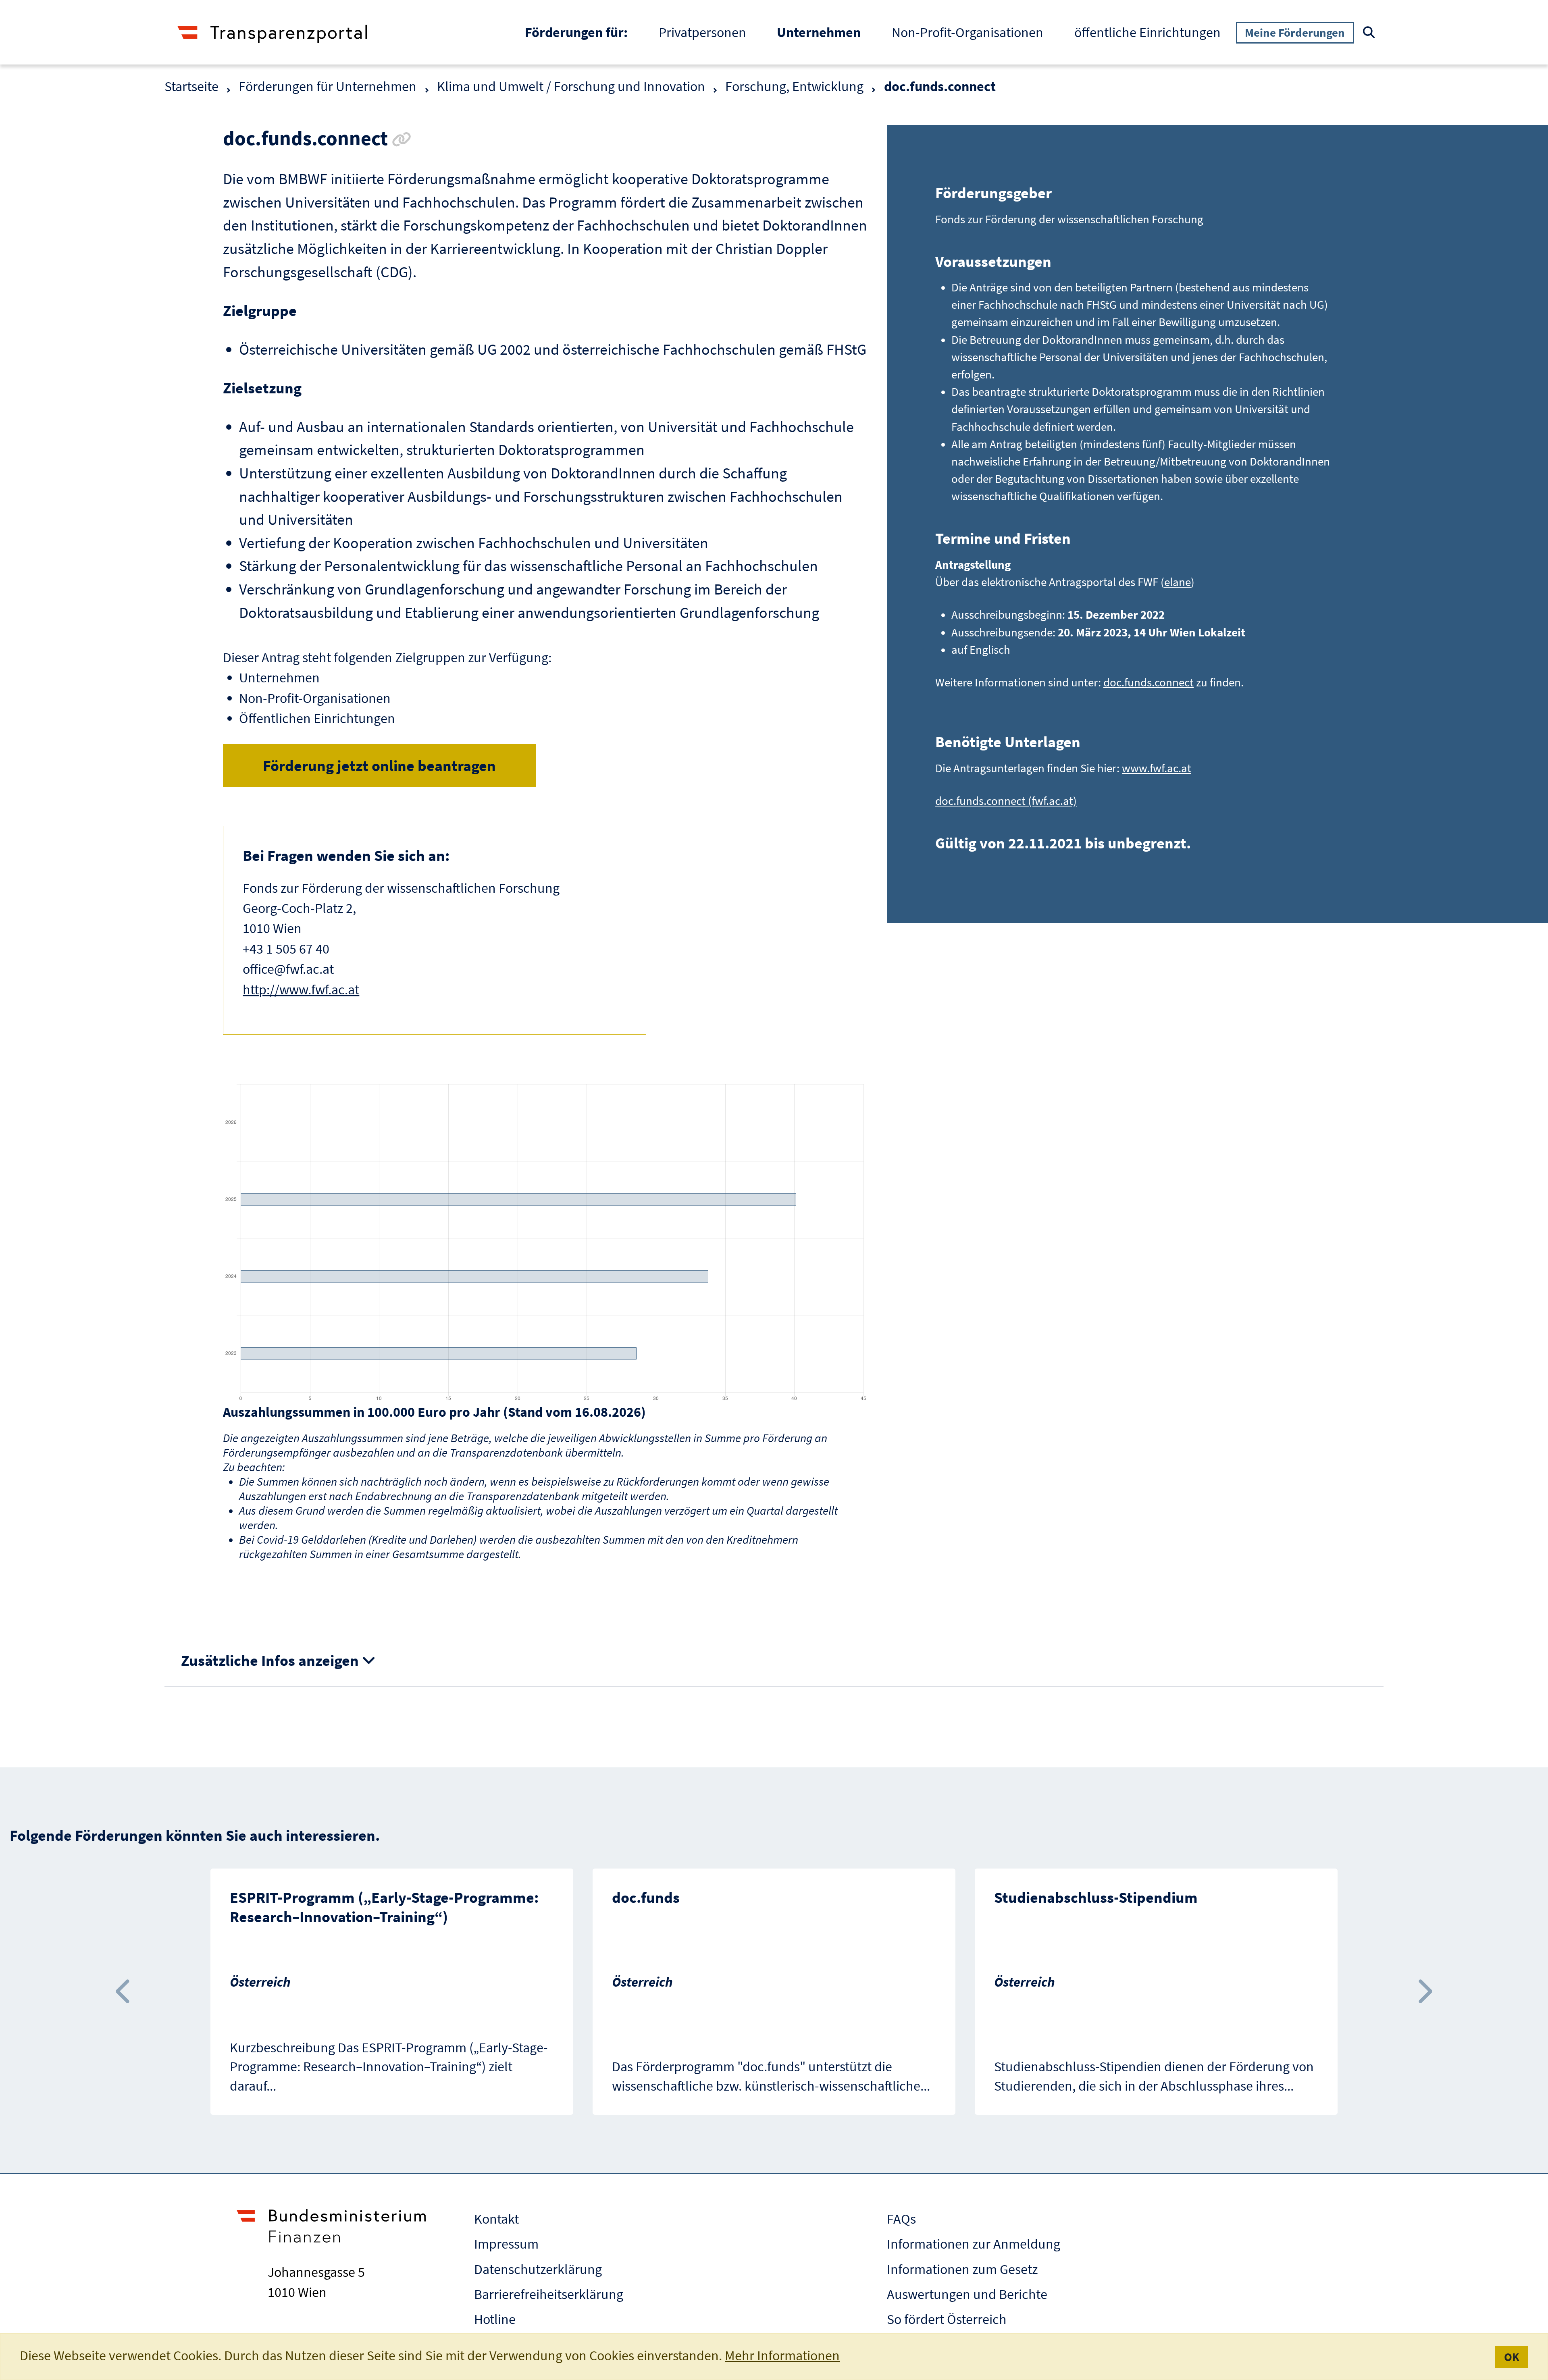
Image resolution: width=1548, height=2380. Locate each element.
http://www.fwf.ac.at (301, 989)
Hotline (495, 2319)
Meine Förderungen (1295, 32)
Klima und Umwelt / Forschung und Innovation (571, 86)
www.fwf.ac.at (1157, 768)
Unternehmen (826, 32)
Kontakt (496, 2219)
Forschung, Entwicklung (794, 86)
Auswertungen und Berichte (967, 2294)
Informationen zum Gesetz (962, 2269)
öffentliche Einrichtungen (1147, 32)
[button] (124, 1992)
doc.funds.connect (1149, 682)
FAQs (901, 2219)
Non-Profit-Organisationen (967, 32)
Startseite (191, 86)
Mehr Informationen (782, 2355)
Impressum (506, 2244)
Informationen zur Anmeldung (974, 2244)
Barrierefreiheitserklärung (549, 2294)
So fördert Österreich (947, 2319)
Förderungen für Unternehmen (328, 86)
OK (1512, 2357)
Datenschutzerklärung (538, 2269)
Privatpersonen (702, 32)
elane (1178, 582)
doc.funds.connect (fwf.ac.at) (1006, 801)
